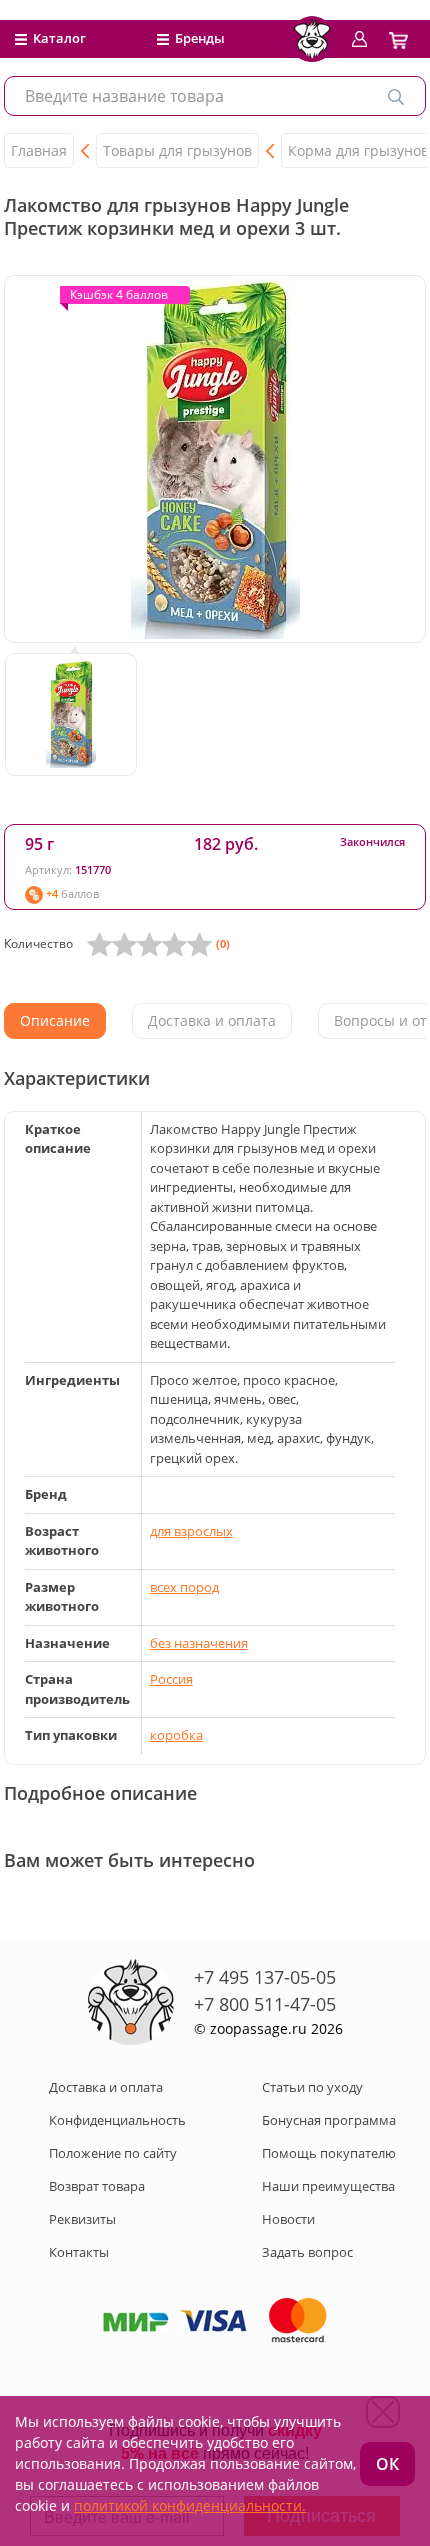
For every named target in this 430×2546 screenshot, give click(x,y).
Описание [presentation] (55, 1020)
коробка (176, 1735)
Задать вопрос (307, 2252)
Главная (39, 150)
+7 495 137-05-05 (265, 1977)
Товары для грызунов (177, 150)
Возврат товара (97, 2186)
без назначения (199, 1643)
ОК (387, 2464)
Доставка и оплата (106, 2087)
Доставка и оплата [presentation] (212, 1020)
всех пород (184, 1587)
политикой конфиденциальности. (190, 2505)
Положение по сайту (113, 2153)
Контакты (79, 2252)
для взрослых (191, 1531)
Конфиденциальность (117, 2120)
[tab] (55, 1021)
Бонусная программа (329, 2120)
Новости (288, 2219)
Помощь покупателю (329, 2153)
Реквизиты (82, 2219)
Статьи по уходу (312, 2087)
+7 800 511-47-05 (265, 2004)
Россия (171, 1679)
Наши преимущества (328, 2186)
